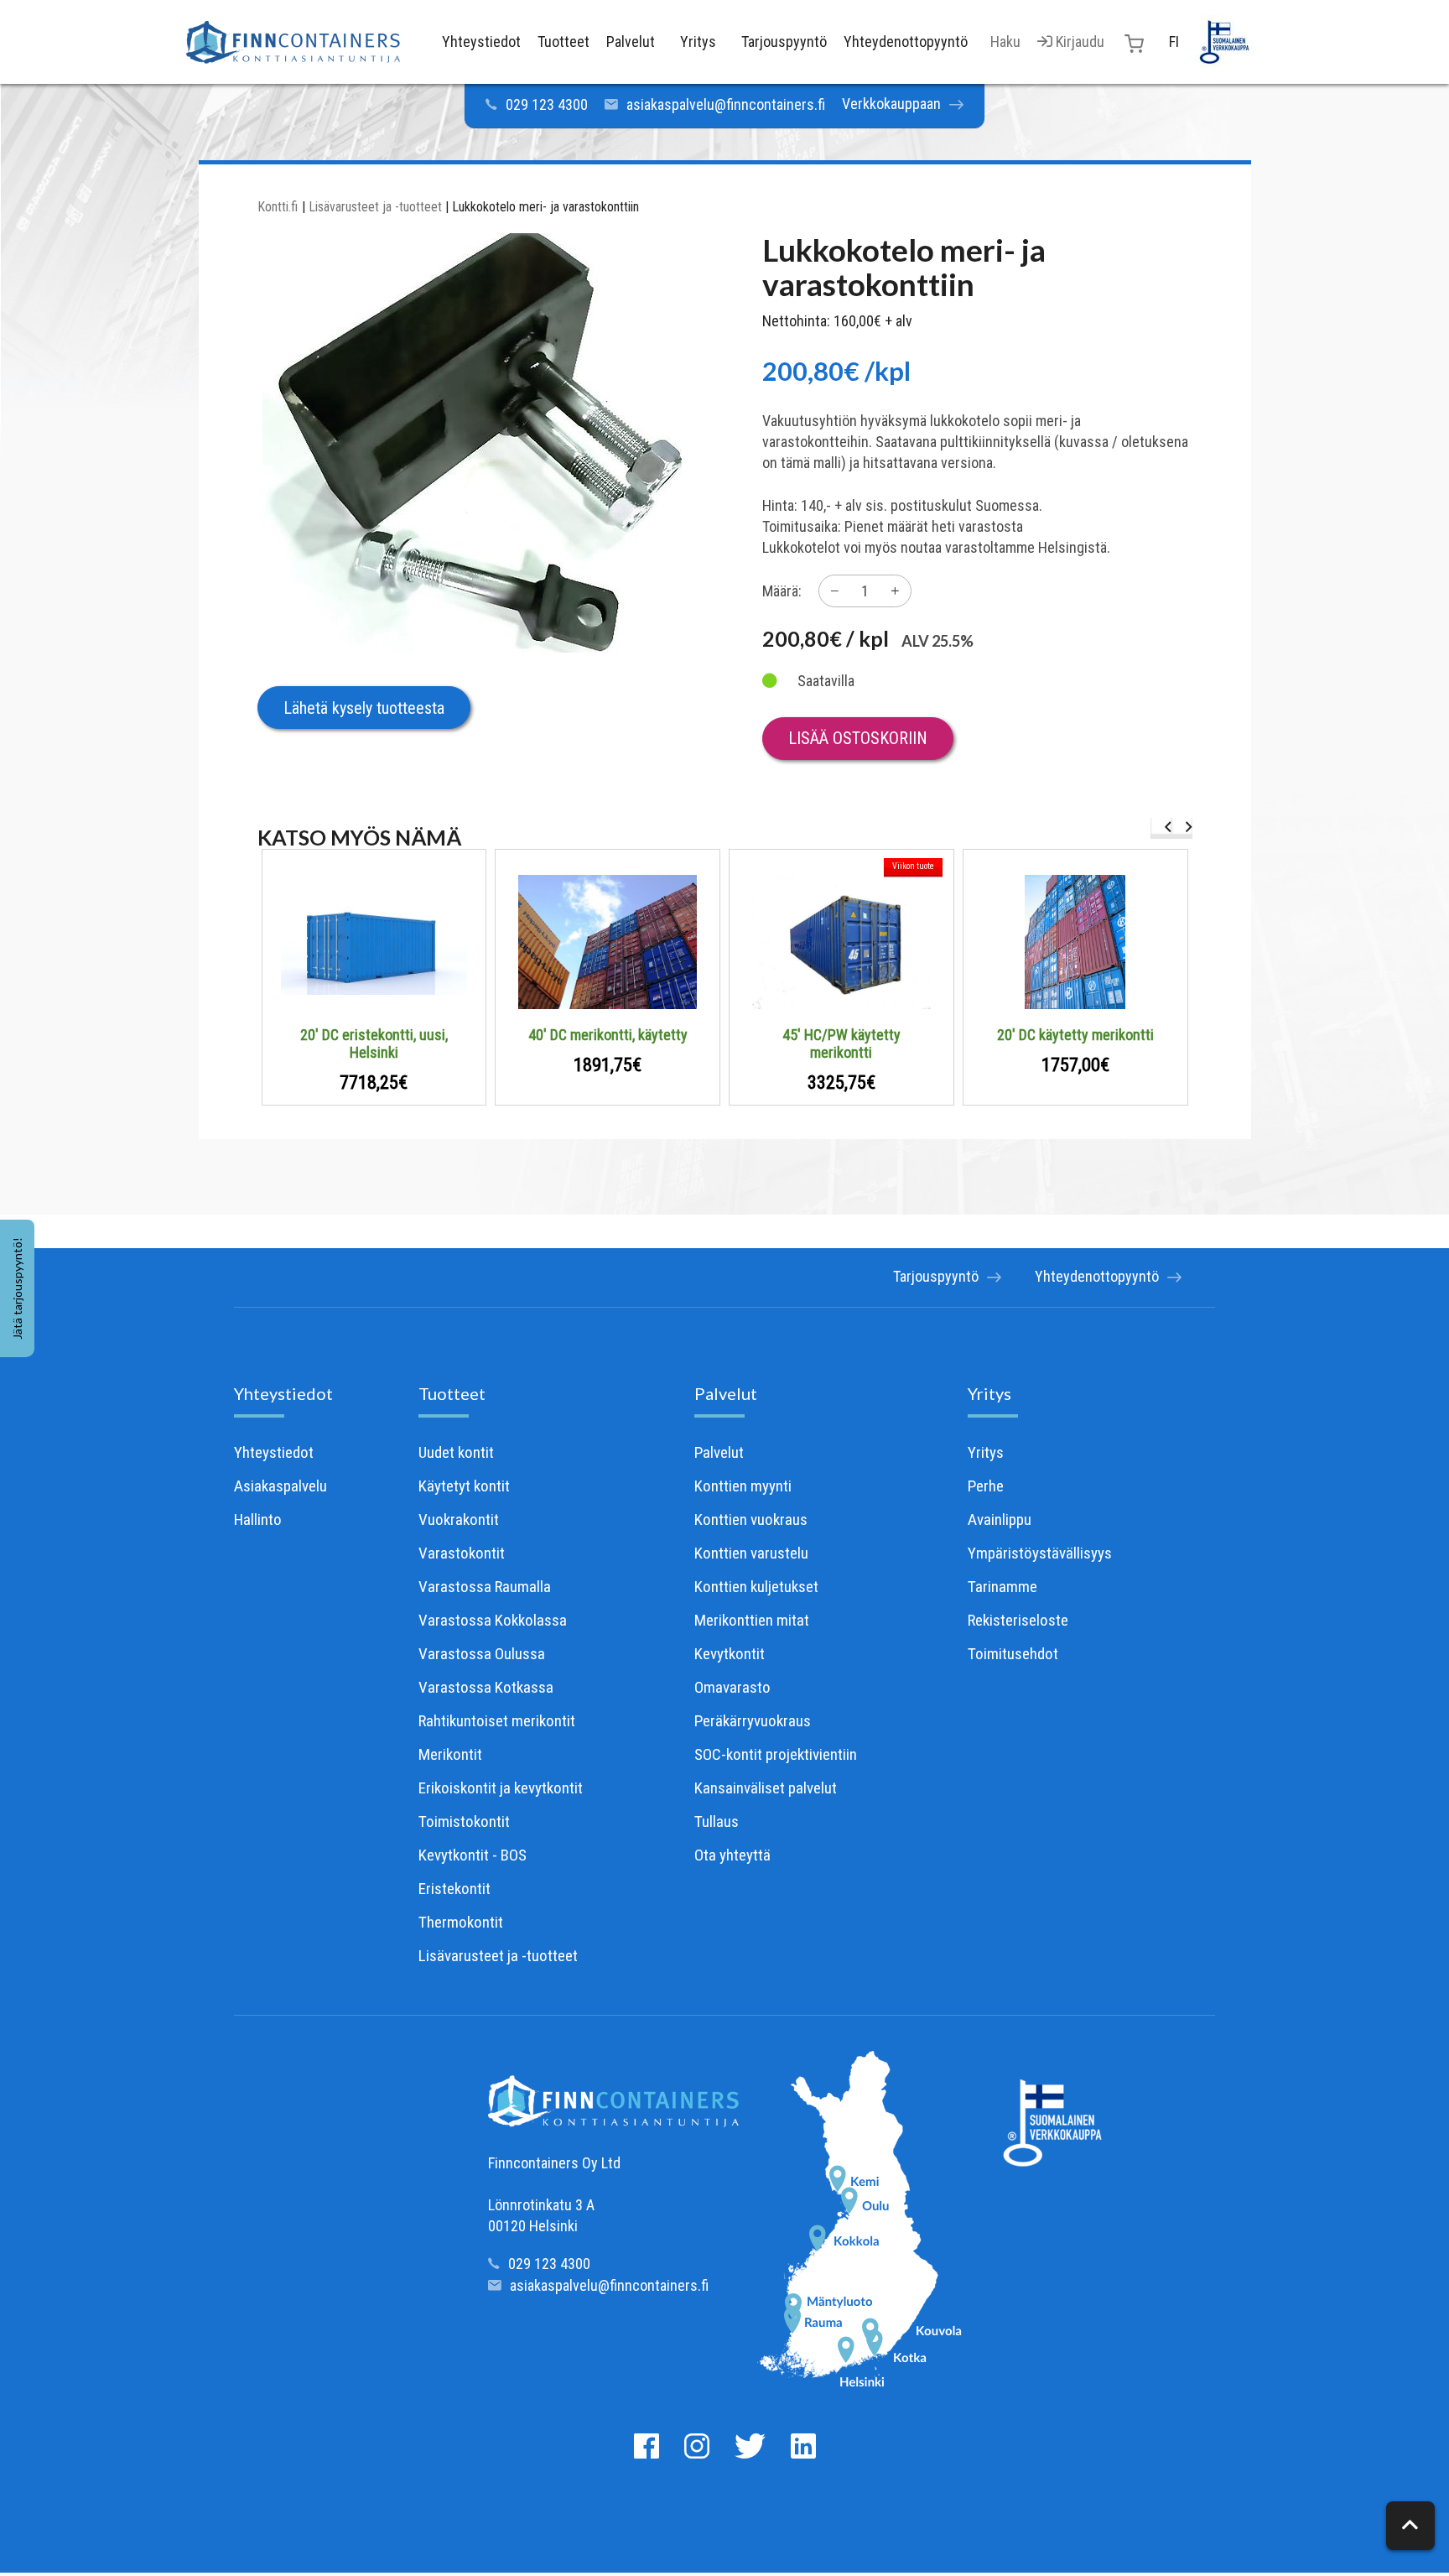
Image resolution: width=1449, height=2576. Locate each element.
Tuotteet (452, 1393)
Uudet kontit (456, 1452)
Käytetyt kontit (464, 1486)
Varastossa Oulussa (482, 1654)
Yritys (989, 1393)
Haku (1005, 42)
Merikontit (450, 1754)
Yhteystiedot (283, 1393)
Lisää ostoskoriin (858, 738)
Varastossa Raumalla (485, 1587)
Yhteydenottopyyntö (1097, 1276)
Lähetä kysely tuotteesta (364, 708)
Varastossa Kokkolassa (493, 1620)
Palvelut (726, 1393)
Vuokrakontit (459, 1520)
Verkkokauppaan (891, 104)
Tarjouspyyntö (936, 1276)
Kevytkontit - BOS (473, 1855)
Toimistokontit (464, 1821)
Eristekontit (454, 1889)
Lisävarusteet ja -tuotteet (375, 207)
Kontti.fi (278, 207)
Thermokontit (461, 1922)
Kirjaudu (1078, 42)
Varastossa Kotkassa (486, 1687)
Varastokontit (462, 1553)
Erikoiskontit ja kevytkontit (501, 1788)
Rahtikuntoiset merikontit (497, 1721)
